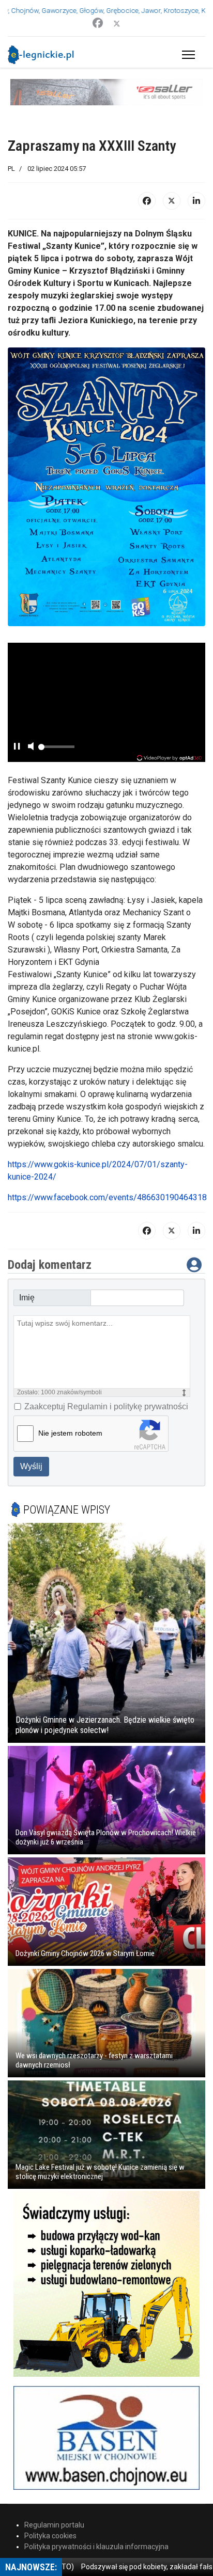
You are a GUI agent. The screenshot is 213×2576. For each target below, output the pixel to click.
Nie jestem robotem (70, 1407)
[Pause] (17, 721)
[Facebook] (98, 23)
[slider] (56, 724)
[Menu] (186, 55)
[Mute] (31, 721)
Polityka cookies (50, 2509)
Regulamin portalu (54, 2499)
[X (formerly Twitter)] (172, 175)
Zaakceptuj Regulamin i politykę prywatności (106, 1380)
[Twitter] (117, 23)
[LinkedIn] (196, 175)
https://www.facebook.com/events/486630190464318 (107, 1171)
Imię (27, 1271)
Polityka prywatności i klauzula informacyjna (96, 2520)
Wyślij (31, 1440)
